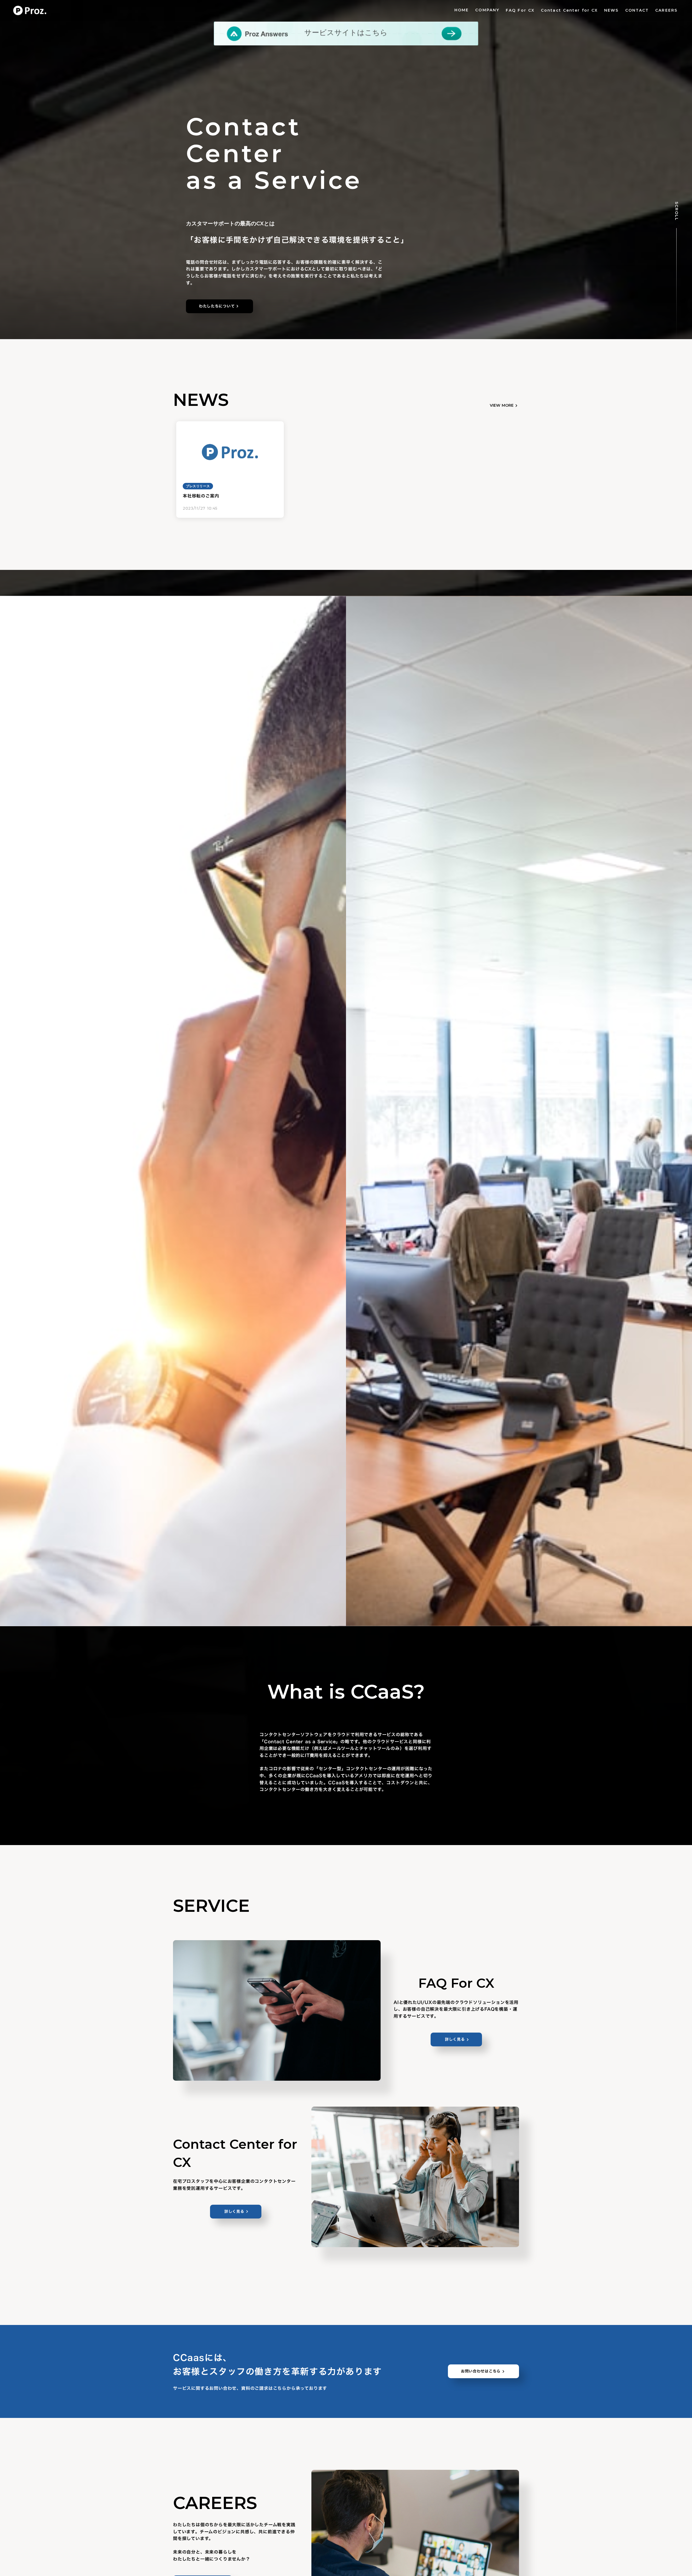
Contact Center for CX (569, 10)
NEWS (611, 10)
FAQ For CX (520, 10)
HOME (462, 10)
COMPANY (487, 10)
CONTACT (637, 10)
